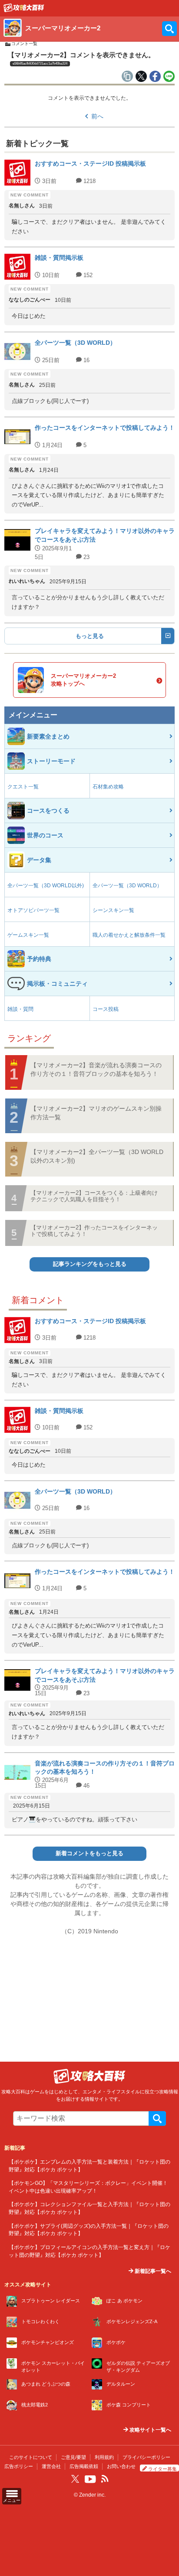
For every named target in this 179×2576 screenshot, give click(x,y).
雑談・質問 (20, 1009)
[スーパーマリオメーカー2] (24, 10)
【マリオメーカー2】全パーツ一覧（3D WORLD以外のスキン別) (97, 1156)
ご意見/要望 (73, 2457)
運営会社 (51, 2466)
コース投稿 (106, 1009)
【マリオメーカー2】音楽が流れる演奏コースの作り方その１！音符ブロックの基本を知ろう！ (96, 1069)
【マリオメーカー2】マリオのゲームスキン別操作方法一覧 (96, 1113)
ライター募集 (162, 2469)
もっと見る (90, 636)
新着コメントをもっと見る (89, 1854)
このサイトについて (31, 2457)
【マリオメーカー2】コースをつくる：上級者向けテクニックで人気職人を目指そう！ (94, 1196)
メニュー (12, 2500)
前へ (97, 116)
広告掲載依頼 (84, 2466)
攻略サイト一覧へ (150, 2430)
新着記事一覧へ (152, 2271)
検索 (157, 2118)
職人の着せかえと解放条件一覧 (129, 935)
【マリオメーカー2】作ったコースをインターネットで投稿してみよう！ (94, 1231)
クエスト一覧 (23, 787)
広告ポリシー (19, 2466)
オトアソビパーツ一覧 (33, 910)
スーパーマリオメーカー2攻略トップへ (83, 680)
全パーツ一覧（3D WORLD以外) (46, 886)
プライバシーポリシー (146, 2457)
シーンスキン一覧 (113, 910)
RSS (105, 2479)
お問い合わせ (121, 2466)
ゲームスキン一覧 (28, 935)
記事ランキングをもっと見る (90, 1264)
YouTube (90, 2479)
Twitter (75, 2479)
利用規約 (104, 2457)
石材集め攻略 (108, 787)
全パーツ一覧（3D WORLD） (127, 886)
